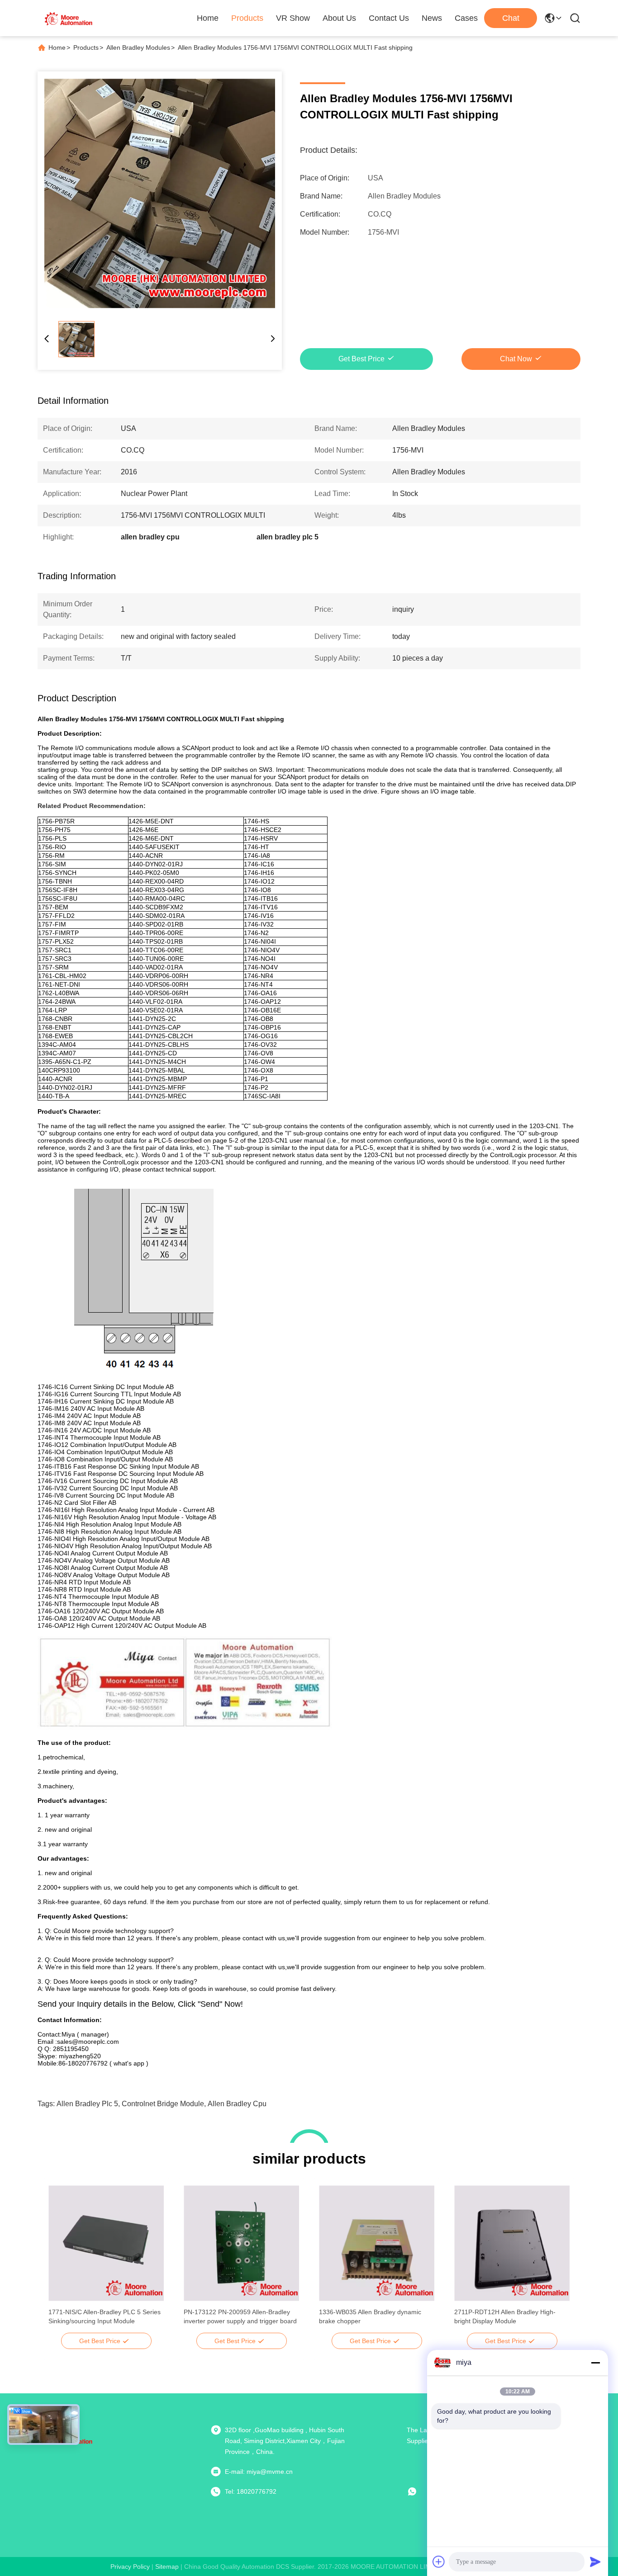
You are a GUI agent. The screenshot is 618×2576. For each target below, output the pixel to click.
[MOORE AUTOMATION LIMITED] (69, 18)
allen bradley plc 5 (87, 2104)
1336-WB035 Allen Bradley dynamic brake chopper (370, 2316)
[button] (60, 2259)
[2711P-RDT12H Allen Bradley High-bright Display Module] (512, 2243)
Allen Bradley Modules (138, 47)
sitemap (167, 2567)
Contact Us (389, 18)
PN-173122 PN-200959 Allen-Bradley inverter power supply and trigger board (240, 2316)
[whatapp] (418, 2491)
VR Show (293, 18)
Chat (511, 18)
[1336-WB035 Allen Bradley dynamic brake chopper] (377, 2243)
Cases (466, 18)
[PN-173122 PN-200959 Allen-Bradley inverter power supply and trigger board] (241, 2243)
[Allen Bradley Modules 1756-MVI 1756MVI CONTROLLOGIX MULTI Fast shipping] (160, 194)
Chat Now (516, 359)
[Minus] (595, 2363)
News (432, 18)
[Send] (595, 2562)
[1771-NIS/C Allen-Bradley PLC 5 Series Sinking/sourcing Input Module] (106, 2243)
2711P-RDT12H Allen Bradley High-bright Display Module (505, 2316)
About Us (339, 18)
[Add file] (439, 2562)
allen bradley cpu (237, 2104)
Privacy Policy (130, 2567)
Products (247, 18)
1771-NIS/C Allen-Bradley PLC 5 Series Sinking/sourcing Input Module (105, 2316)
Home (208, 18)
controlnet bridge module (163, 2104)
